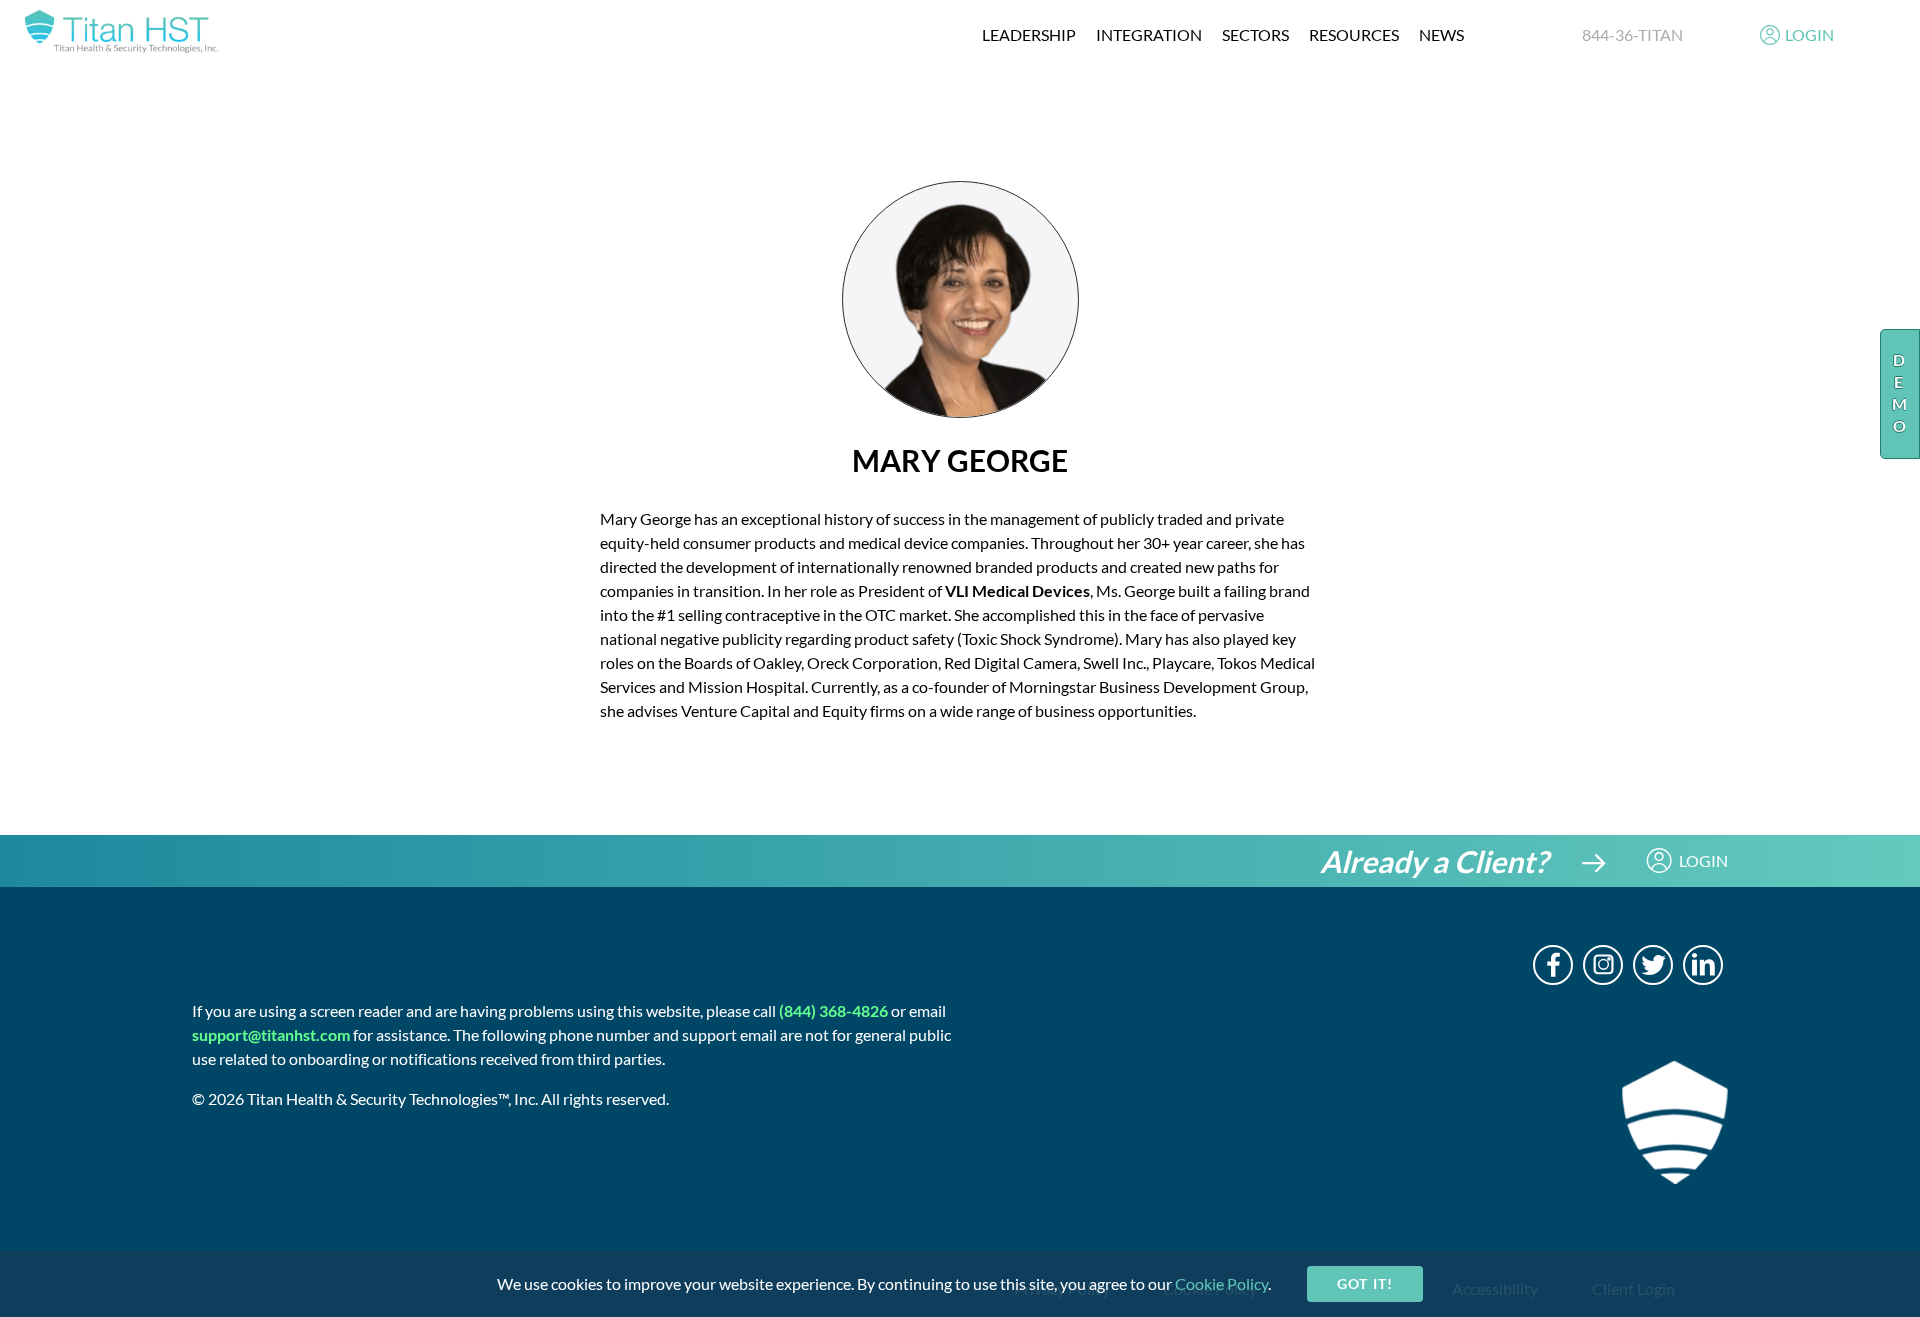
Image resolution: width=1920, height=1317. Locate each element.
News (1441, 34)
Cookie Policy (1221, 1283)
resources (1354, 34)
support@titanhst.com (271, 1034)
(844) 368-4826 (833, 1010)
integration (1149, 34)
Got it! (1364, 1283)
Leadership (1029, 34)
